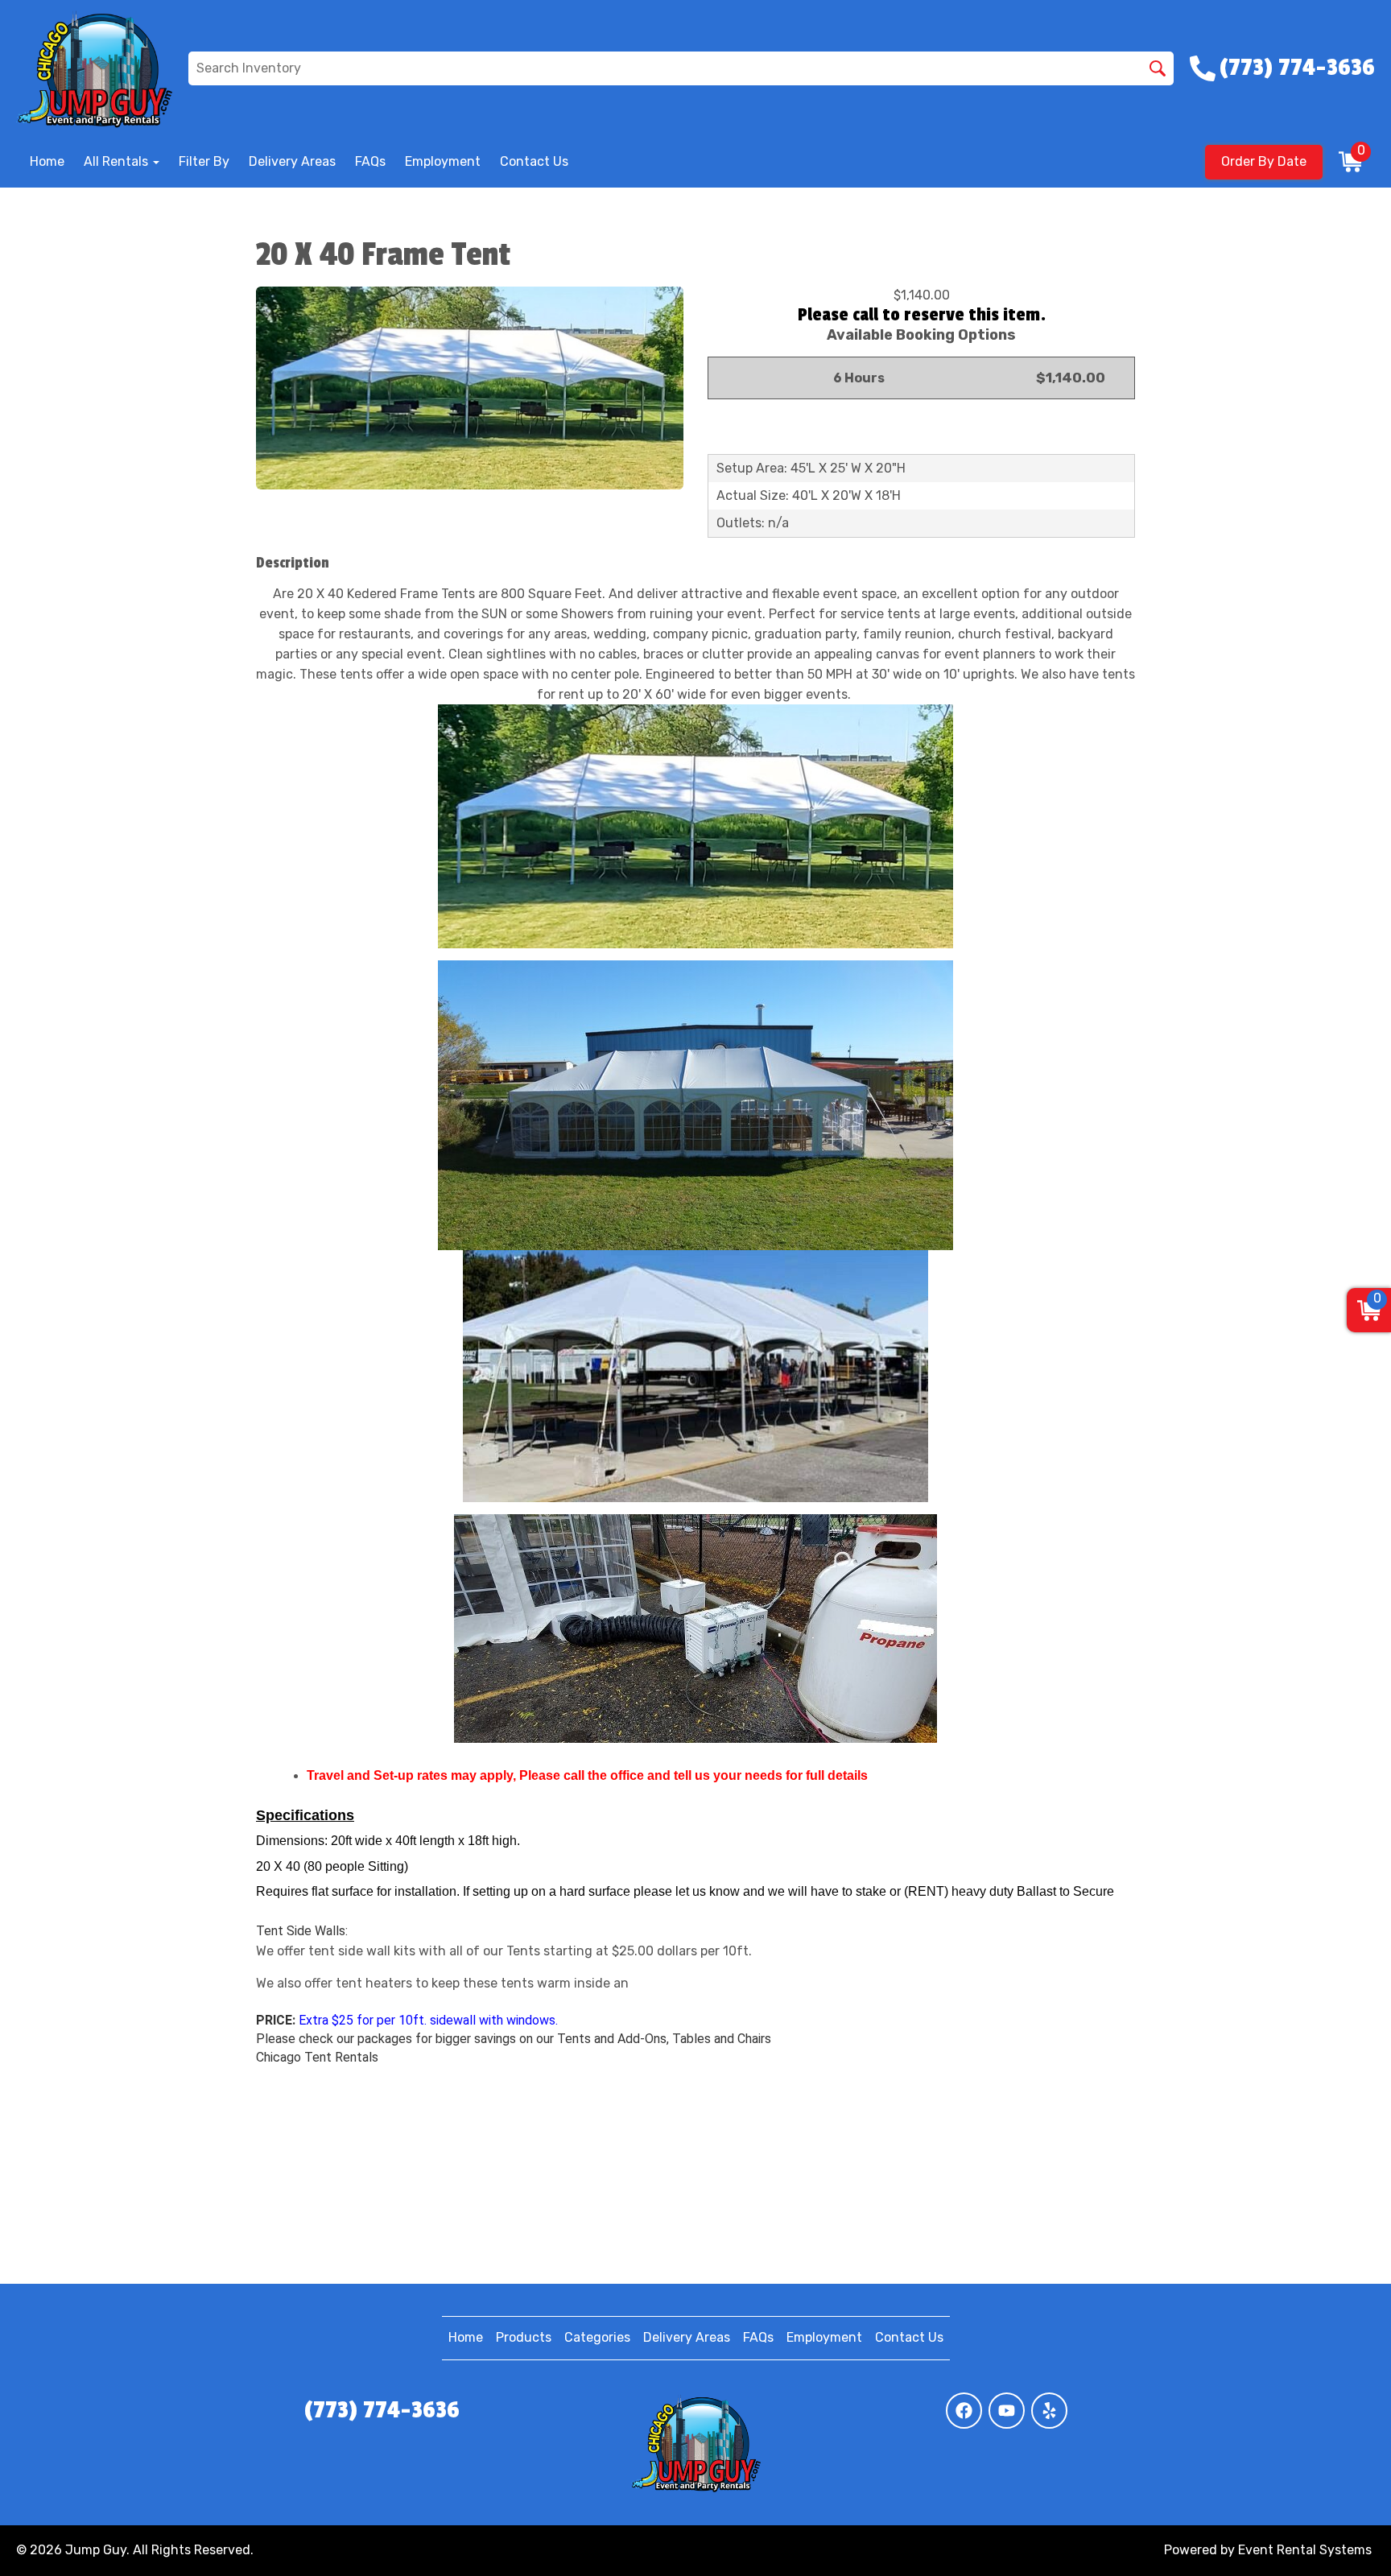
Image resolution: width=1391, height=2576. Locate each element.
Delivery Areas (292, 161)
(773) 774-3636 (382, 2410)
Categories (597, 2337)
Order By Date (1264, 161)
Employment (443, 161)
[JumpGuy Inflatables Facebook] (964, 2411)
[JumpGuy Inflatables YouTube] (1007, 2411)
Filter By (204, 161)
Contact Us (534, 161)
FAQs (370, 161)
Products (524, 2337)
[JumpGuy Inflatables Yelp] (1049, 2411)
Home (47, 161)
